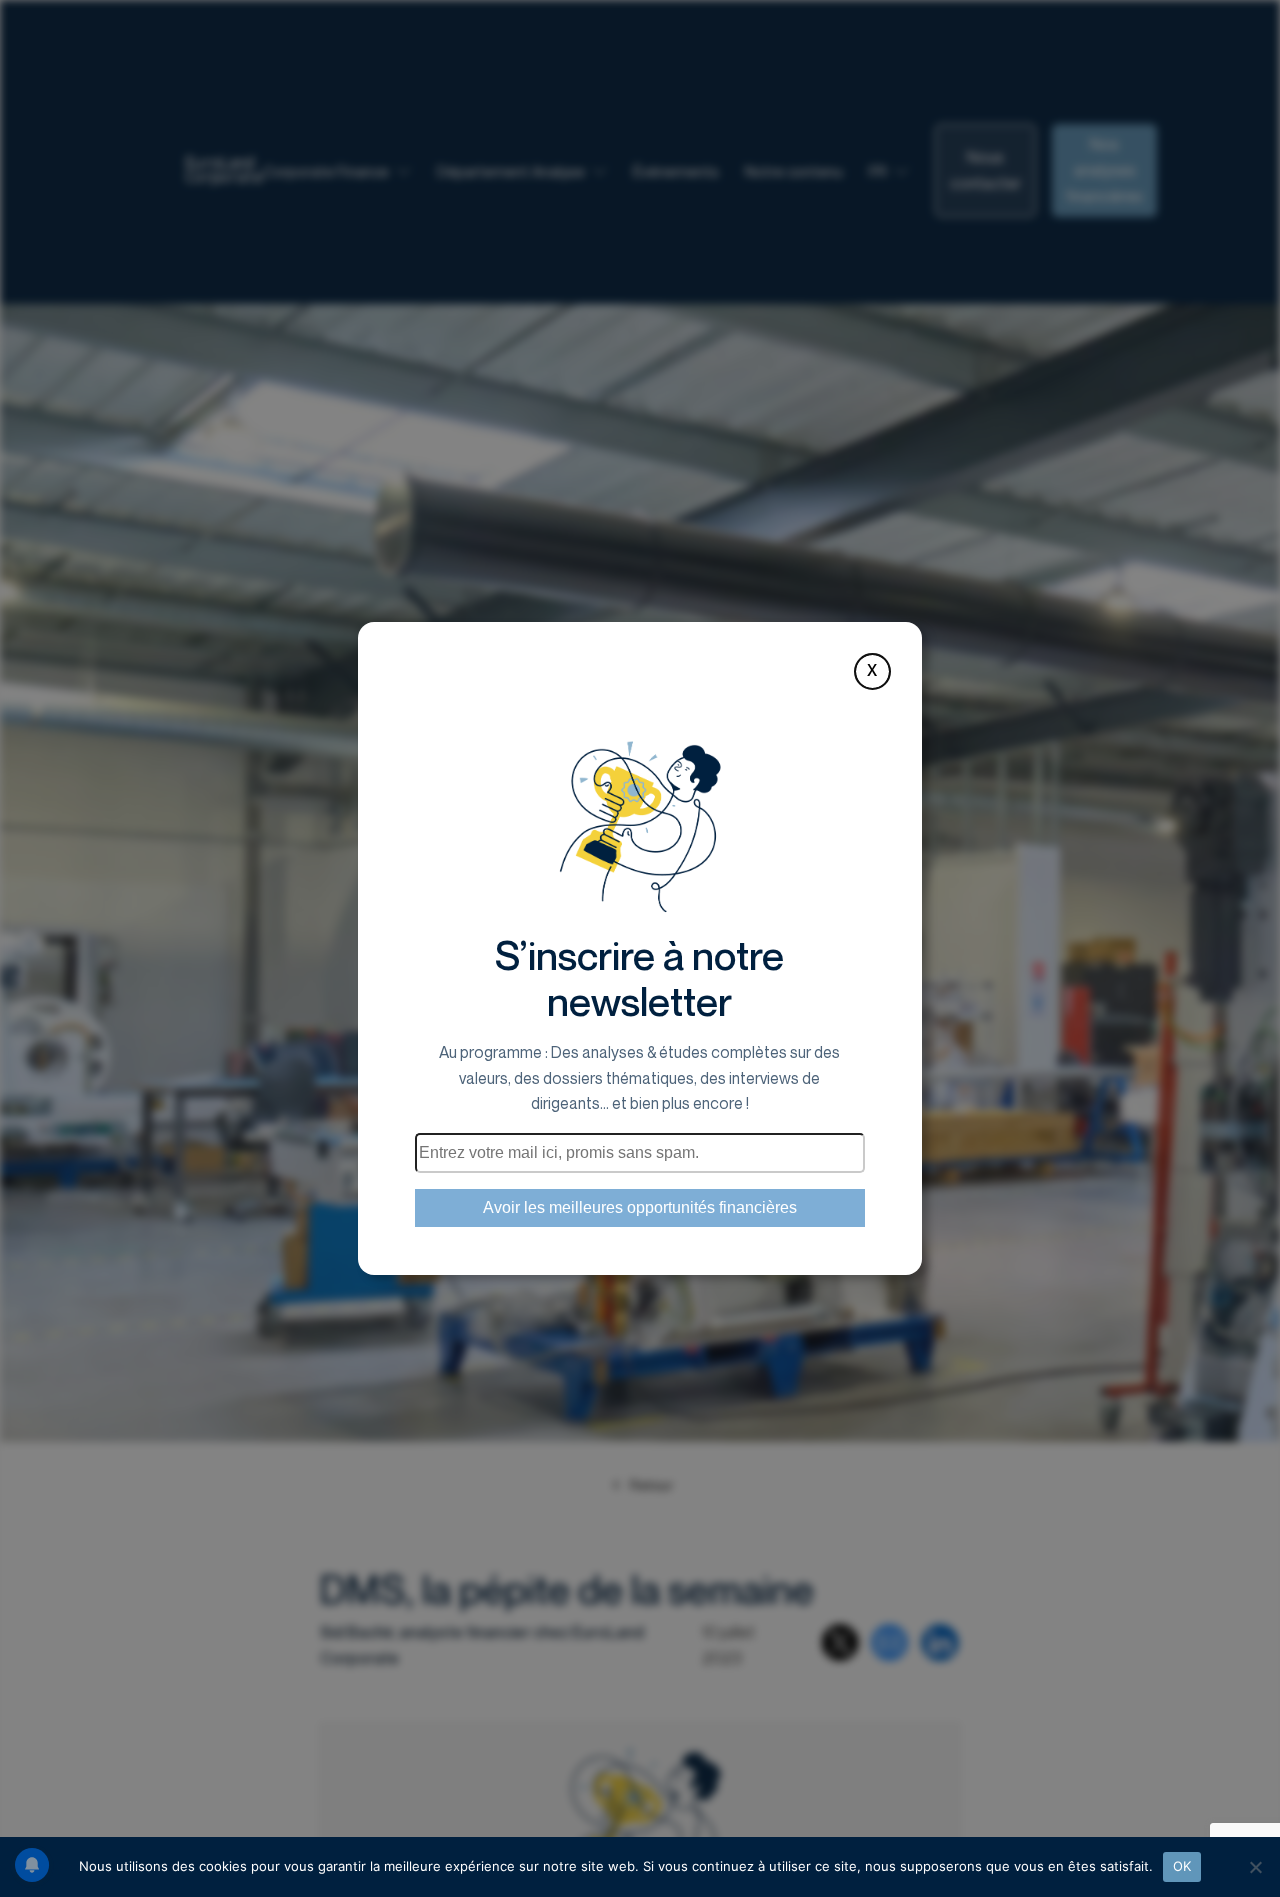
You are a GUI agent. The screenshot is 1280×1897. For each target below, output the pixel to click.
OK (1182, 1866)
